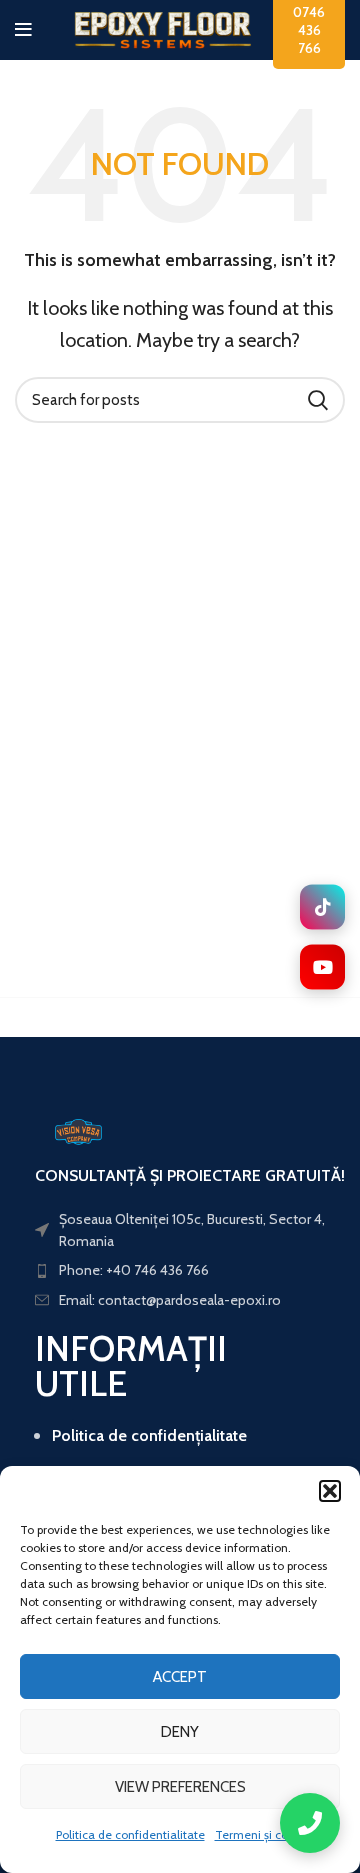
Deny (180, 1732)
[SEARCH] (318, 400)
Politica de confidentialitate (130, 1834)
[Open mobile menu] (23, 30)
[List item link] (180, 1230)
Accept (180, 1677)
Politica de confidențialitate (149, 1435)
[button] (330, 1491)
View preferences (180, 1787)
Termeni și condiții (265, 1834)
